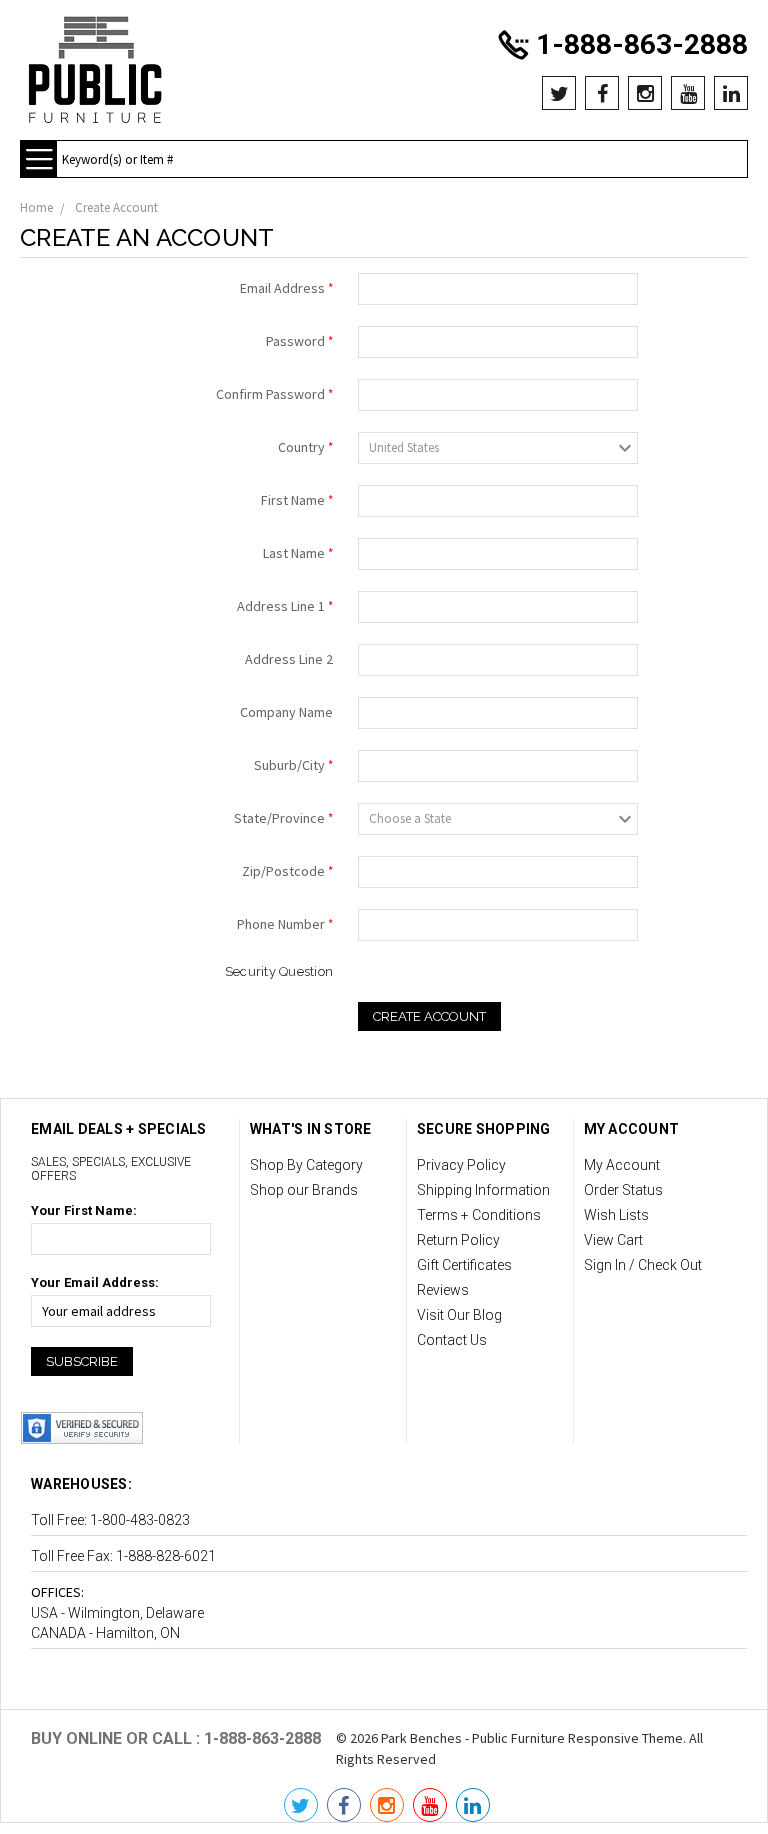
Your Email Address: (95, 1282)
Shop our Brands (304, 1190)
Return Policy (458, 1240)
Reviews (443, 1290)
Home (36, 207)
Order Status (623, 1190)
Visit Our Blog (459, 1315)
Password (299, 341)
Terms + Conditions (479, 1215)
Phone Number (285, 924)
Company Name (286, 712)
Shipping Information (483, 1190)
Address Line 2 (289, 659)
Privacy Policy (461, 1165)
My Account (622, 1165)
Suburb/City (293, 765)
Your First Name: (84, 1210)
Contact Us (452, 1340)
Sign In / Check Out (643, 1265)
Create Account (116, 207)
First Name (297, 500)
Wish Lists (616, 1215)
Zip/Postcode (287, 871)
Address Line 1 (285, 606)
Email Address (286, 288)
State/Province (283, 818)
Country (305, 447)
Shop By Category (306, 1165)
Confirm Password (274, 394)
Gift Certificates (464, 1265)
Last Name (298, 553)
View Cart (613, 1240)
